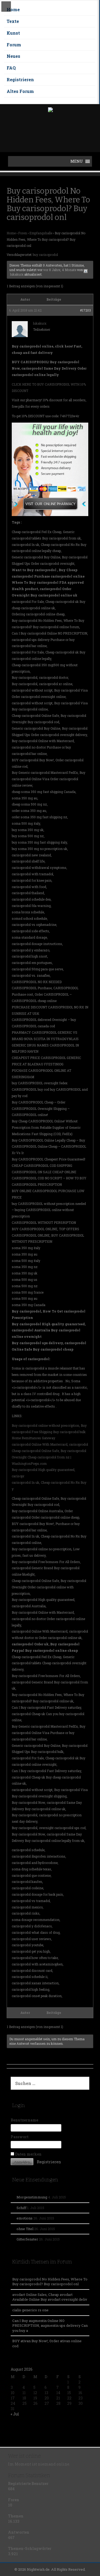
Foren (23, 233)
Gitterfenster (27, 2239)
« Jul (15, 2414)
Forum (14, 45)
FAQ (11, 68)
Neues (13, 56)
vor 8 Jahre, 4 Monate (60, 270)
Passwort (20, 2137)
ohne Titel (25, 2229)
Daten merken (28, 2154)
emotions (25, 2218)
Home (13, 9)
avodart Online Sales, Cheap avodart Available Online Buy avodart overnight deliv (50, 2297)
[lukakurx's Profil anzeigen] (86, 270)
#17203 (85, 310)
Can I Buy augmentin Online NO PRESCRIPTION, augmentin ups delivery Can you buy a (50, 2326)
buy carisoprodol (45, 255)
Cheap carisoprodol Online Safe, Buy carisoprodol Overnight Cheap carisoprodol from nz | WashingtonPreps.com (49, 1457)
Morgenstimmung (32, 2197)
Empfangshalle (41, 233)
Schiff (21, 2208)
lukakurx (17, 274)
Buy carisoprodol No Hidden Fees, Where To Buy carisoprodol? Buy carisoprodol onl (50, 2282)
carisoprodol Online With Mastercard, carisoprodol (50, 1444)
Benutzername (24, 2120)
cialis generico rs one (30, 2310)
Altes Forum (20, 91)
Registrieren (20, 79)
